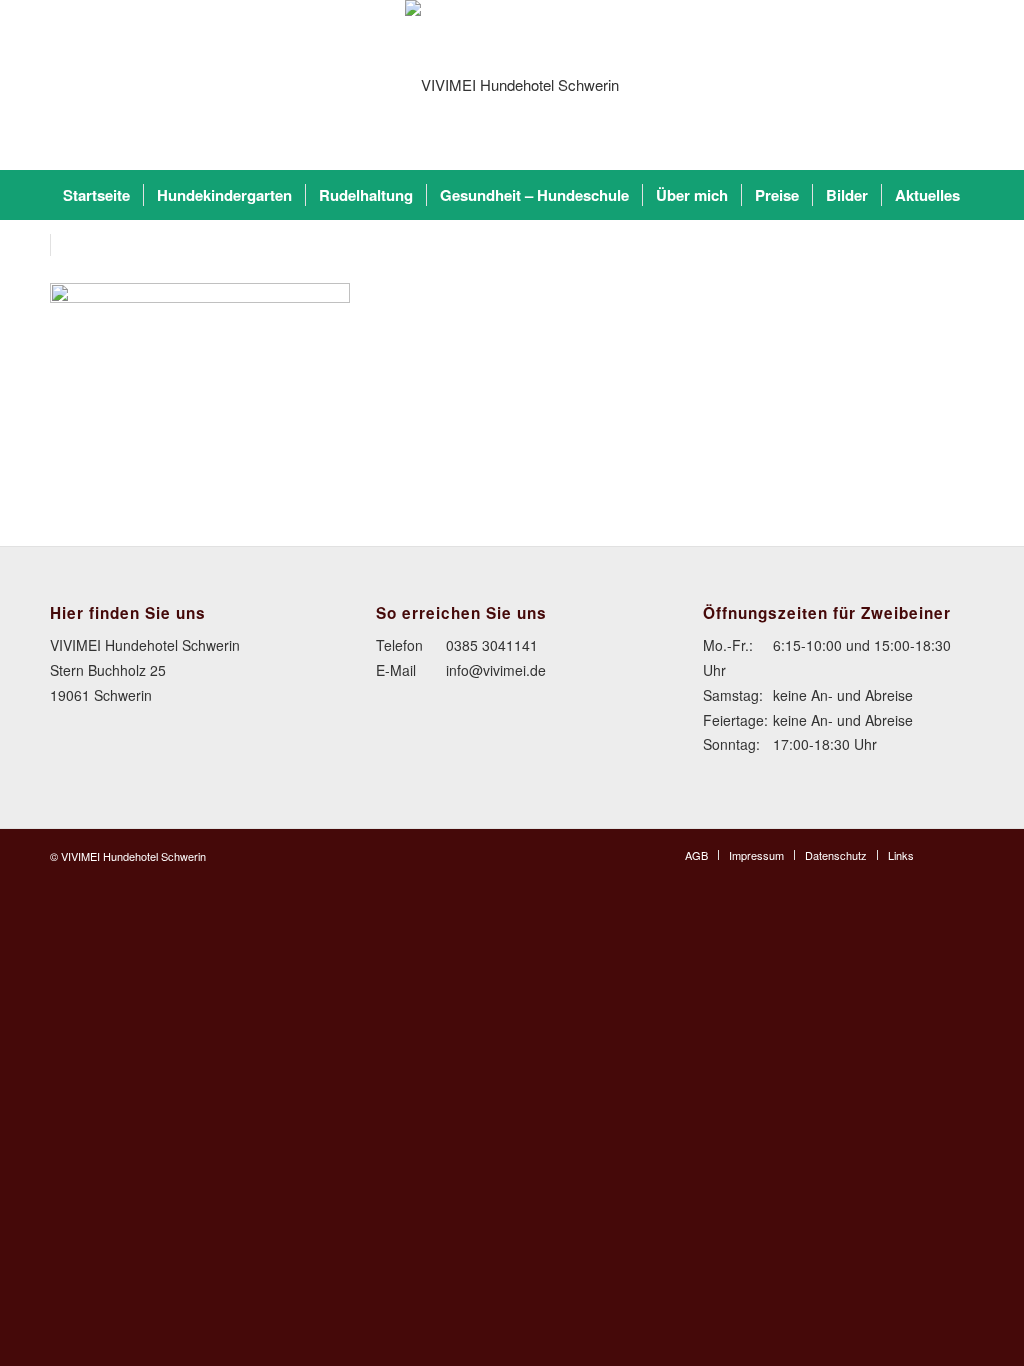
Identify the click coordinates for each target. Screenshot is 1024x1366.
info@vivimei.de (496, 670)
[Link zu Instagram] (959, 854)
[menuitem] (96, 195)
